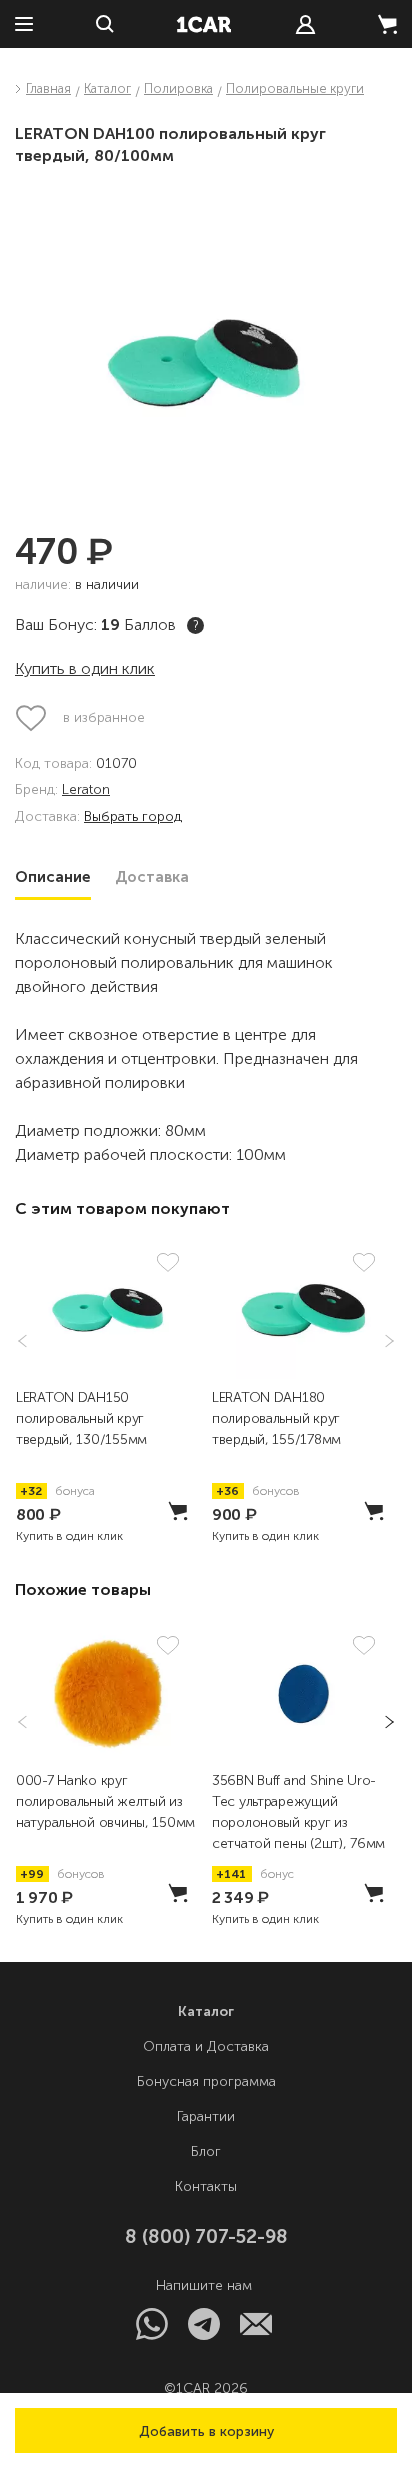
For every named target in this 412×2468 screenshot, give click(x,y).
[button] (206, 2430)
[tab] (53, 877)
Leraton (86, 790)
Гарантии (206, 2116)
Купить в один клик (85, 668)
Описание (53, 877)
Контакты (206, 2186)
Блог (206, 2151)
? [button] (196, 625)
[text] (305, 24)
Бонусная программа (206, 2081)
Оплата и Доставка (206, 2046)
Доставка (152, 877)
